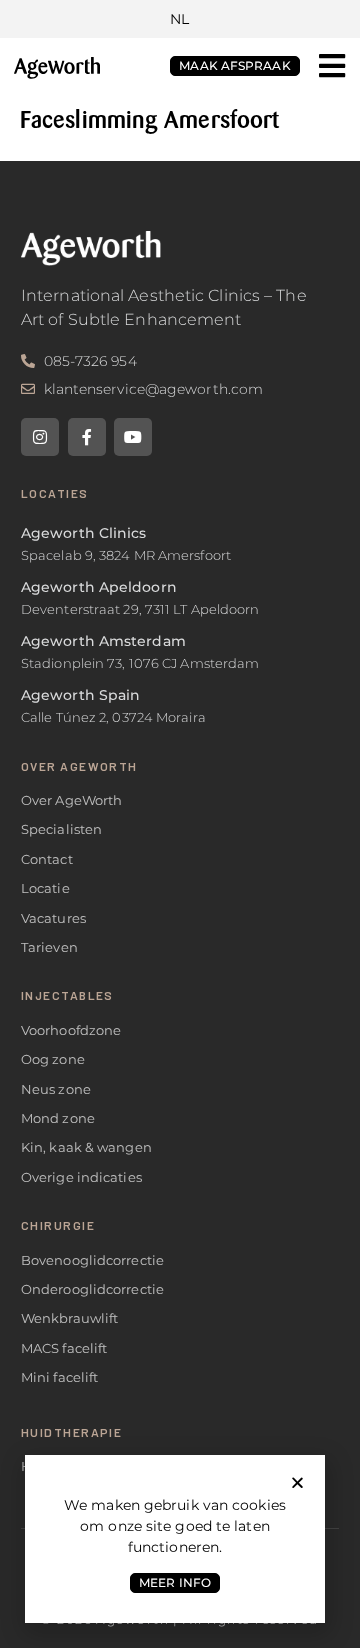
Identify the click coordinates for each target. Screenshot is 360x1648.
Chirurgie (58, 1225)
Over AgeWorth (79, 766)
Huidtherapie (71, 1432)
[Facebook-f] (87, 437)
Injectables (67, 995)
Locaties (55, 493)
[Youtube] (133, 437)
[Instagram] (40, 437)
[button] (332, 65)
